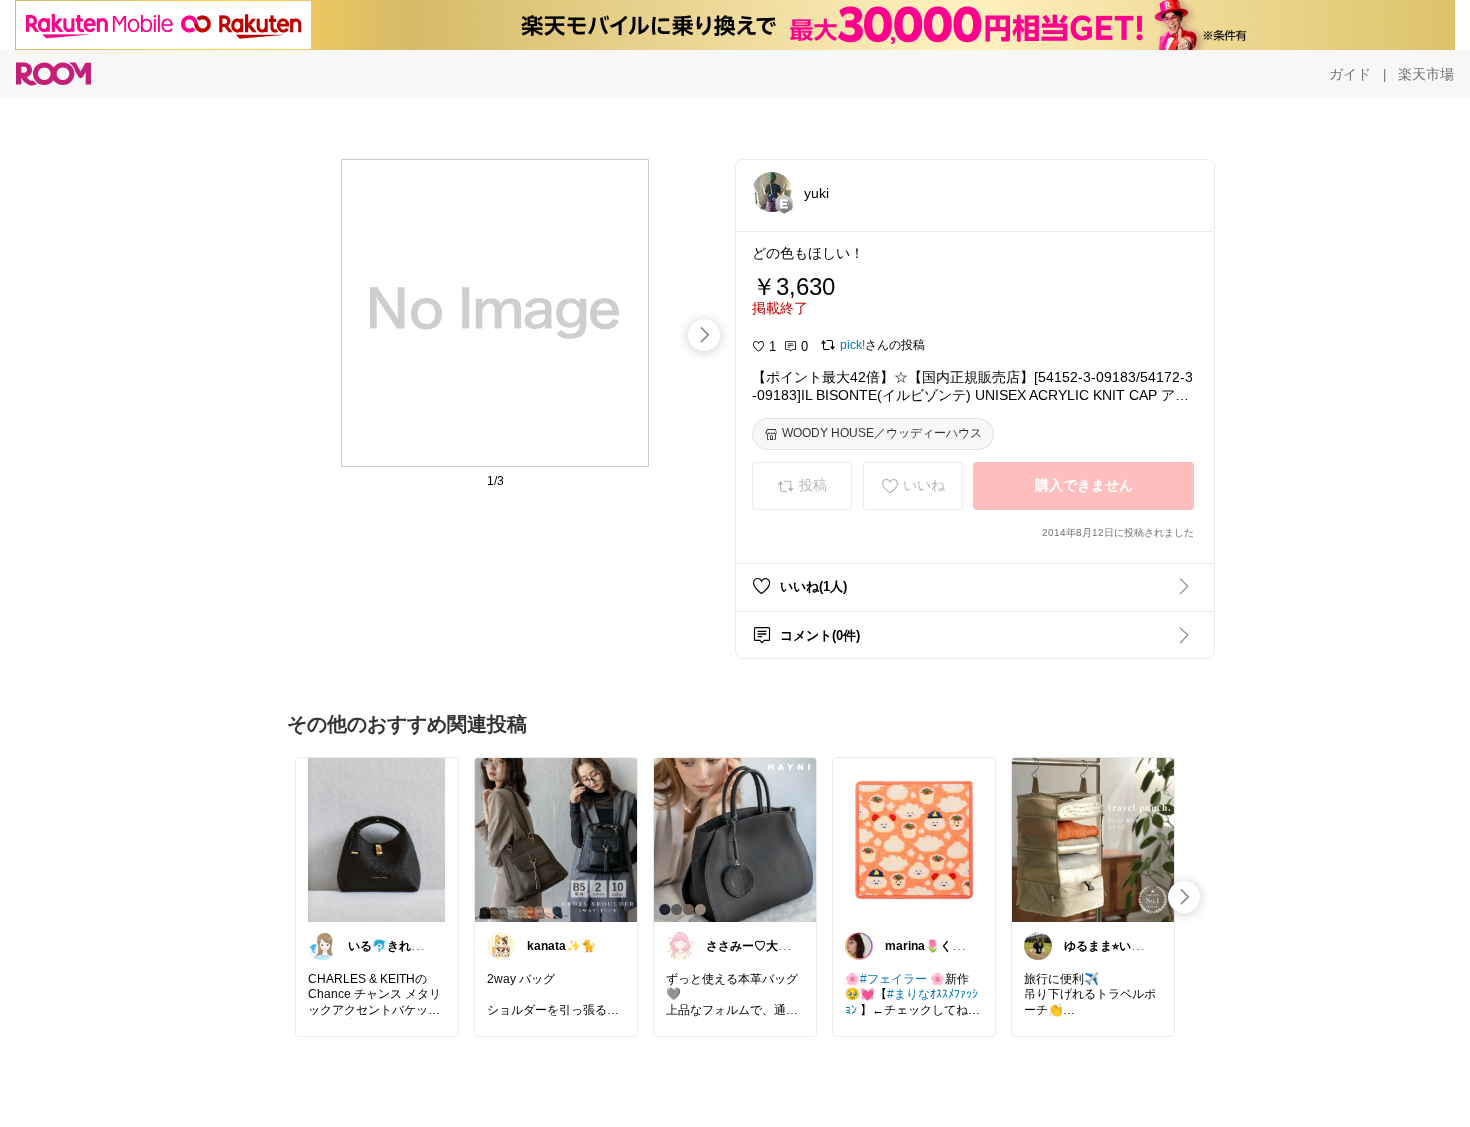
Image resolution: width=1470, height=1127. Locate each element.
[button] (772, 192)
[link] (377, 839)
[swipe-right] (704, 335)
